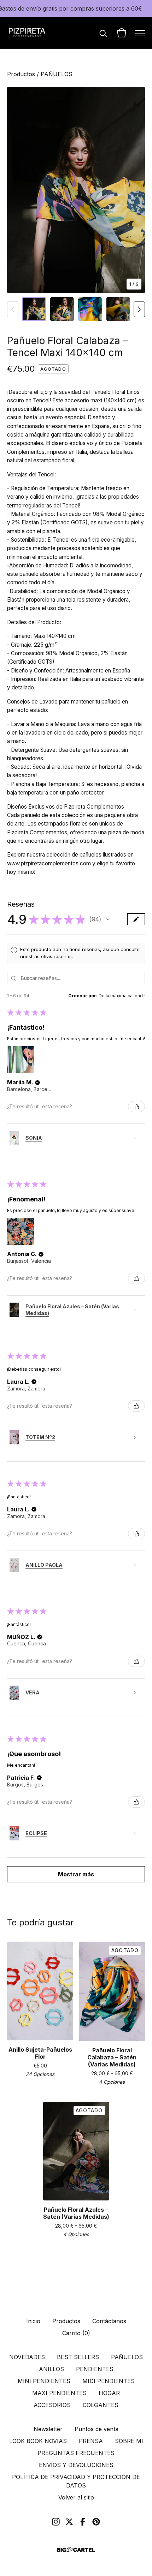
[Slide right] (139, 309)
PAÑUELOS (57, 74)
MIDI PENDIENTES (109, 2381)
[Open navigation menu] (140, 33)
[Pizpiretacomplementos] (27, 33)
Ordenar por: (83, 996)
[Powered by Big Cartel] (76, 2550)
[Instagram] (56, 2522)
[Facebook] (83, 2522)
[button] (108, 919)
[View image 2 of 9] (62, 309)
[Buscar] (103, 33)
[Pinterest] (96, 2522)
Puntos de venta (97, 2429)
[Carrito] (122, 33)
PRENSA (91, 2441)
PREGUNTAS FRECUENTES (76, 2453)
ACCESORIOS (52, 2405)
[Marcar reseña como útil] (136, 1107)
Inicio (33, 2321)
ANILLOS (51, 2369)
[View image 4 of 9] (118, 309)
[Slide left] (13, 309)
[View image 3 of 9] (90, 309)
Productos (21, 74)
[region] (76, 8)
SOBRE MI (129, 2441)
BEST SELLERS (78, 2357)
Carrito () (76, 2333)
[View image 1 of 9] (34, 309)
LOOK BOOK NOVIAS (38, 2441)
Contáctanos (109, 2321)
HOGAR (109, 2393)
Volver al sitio (76, 2497)
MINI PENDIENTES (44, 2381)
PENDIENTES (95, 2369)
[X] (69, 2522)
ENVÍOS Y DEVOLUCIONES (76, 2465)
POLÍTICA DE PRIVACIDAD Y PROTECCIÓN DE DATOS (76, 2481)
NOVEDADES (27, 2357)
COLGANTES (101, 2405)
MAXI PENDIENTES (59, 2393)
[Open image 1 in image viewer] (76, 190)
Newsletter (48, 2429)
